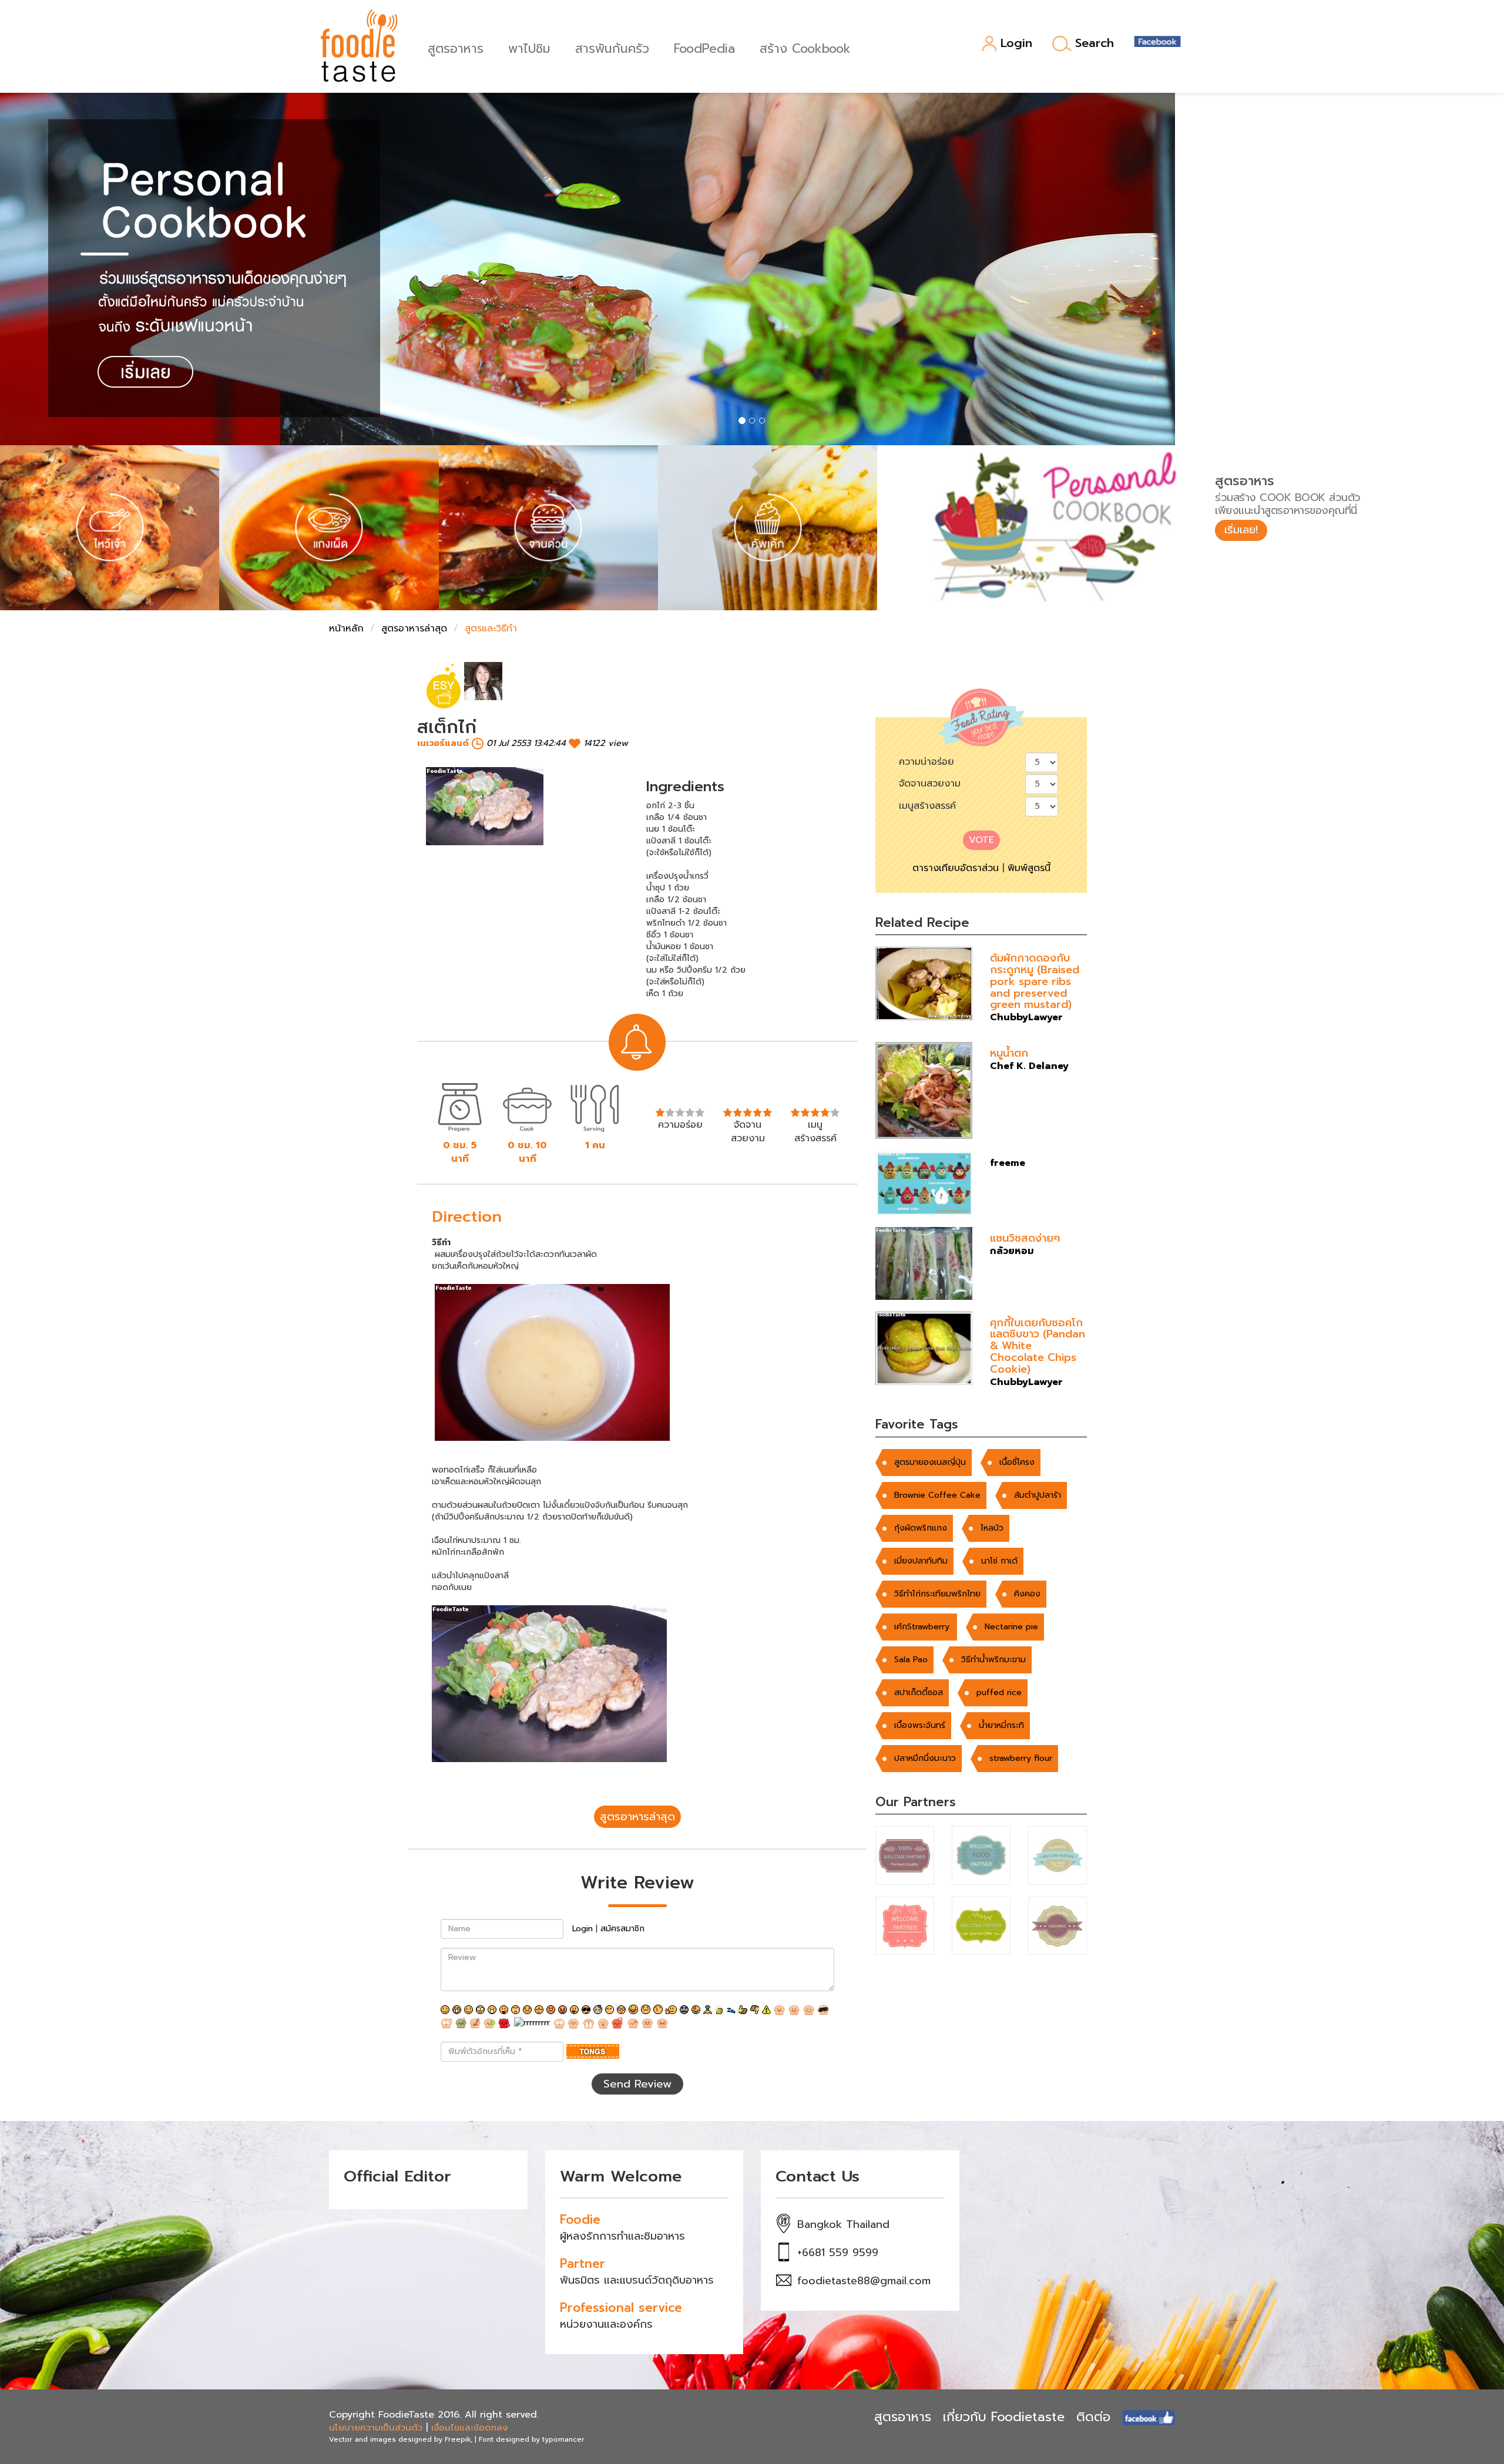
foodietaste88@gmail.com (864, 2281)
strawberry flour (1021, 1758)
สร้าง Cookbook (805, 47)
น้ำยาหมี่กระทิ (1001, 1725)
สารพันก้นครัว (612, 47)
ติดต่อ (1093, 2417)
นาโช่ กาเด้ (999, 1561)
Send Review (637, 2084)
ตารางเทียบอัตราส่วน (956, 868)
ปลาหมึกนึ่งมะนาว (925, 1758)
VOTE (981, 840)
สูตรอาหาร (456, 47)
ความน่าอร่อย (926, 762)
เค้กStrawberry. (923, 1627)
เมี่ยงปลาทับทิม (921, 1561)
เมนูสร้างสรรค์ (927, 806)
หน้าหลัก (346, 628)
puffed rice (999, 1692)
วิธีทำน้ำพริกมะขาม (993, 1660)
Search (1095, 43)
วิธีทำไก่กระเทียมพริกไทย (937, 1594)
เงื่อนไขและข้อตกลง (469, 2428)
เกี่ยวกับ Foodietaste (1004, 2417)
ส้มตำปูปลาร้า (1038, 1495)
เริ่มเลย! (1241, 530)
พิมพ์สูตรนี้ (1029, 868)
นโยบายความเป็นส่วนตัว (376, 2428)
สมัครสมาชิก (622, 1929)
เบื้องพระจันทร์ (920, 1725)
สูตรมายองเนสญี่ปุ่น (930, 1462)
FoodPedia (704, 47)
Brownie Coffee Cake (937, 1495)
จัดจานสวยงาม (930, 784)
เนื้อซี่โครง (1017, 1462)
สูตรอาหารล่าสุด (414, 628)
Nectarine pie (1011, 1627)
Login (1016, 44)
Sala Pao (911, 1660)
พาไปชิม (529, 47)
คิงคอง (1027, 1594)
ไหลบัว (992, 1528)
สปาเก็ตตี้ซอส (919, 1692)
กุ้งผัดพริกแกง (921, 1528)
